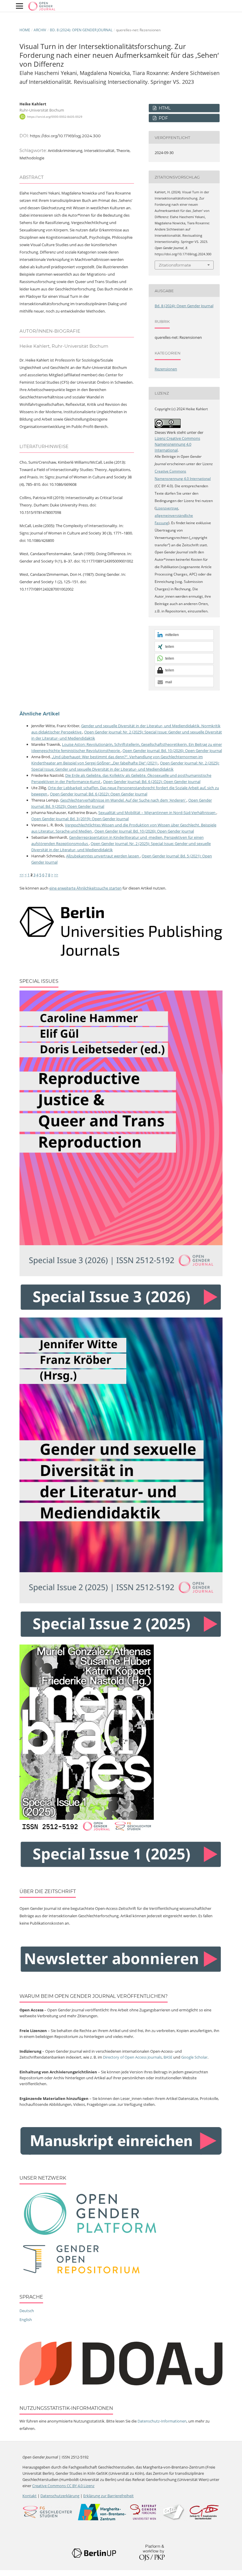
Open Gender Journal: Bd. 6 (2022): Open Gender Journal (152, 782)
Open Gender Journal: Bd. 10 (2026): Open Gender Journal (172, 751)
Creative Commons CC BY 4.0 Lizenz (63, 2486)
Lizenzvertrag (167, 508)
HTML (164, 108)
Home (25, 30)
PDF (163, 118)
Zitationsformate (175, 265)
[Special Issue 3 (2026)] (121, 1275)
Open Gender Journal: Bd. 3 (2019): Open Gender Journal (80, 819)
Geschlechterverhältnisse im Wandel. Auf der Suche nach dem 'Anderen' (123, 800)
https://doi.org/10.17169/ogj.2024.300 (65, 136)
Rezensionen (166, 369)
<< (22, 875)
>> (56, 875)
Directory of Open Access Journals (132, 2057)
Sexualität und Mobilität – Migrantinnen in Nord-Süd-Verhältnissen (157, 813)
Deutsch (27, 2311)
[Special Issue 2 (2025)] (121, 1602)
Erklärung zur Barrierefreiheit (108, 2496)
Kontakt (30, 2496)
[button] (184, 635)
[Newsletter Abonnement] (121, 1972)
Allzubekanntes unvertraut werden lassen (103, 856)
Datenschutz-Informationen (162, 2421)
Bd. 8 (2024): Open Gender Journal (81, 30)
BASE (168, 2057)
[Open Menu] (19, 6)
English (26, 2320)
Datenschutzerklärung (60, 2496)
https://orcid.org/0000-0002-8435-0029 (55, 117)
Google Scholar (194, 2057)
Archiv (40, 30)
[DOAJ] (121, 2384)
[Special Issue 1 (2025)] (87, 1832)
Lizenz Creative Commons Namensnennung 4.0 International (177, 444)
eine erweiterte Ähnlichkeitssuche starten (85, 888)
